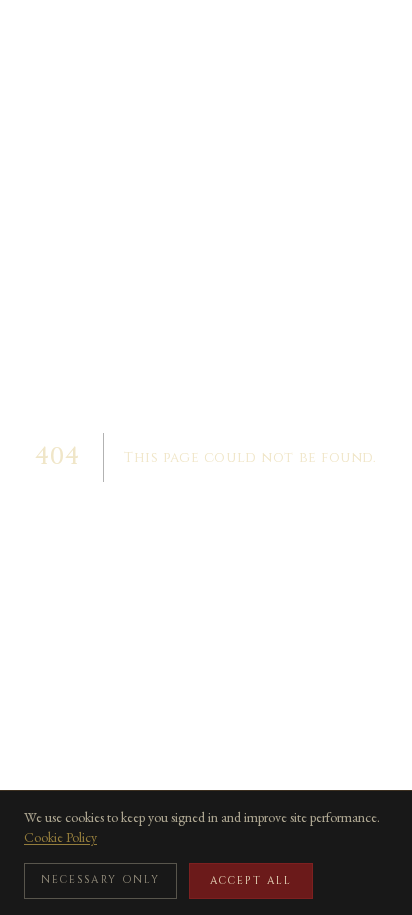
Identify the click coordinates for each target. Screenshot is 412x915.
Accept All (251, 881)
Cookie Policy (60, 837)
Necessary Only (100, 880)
